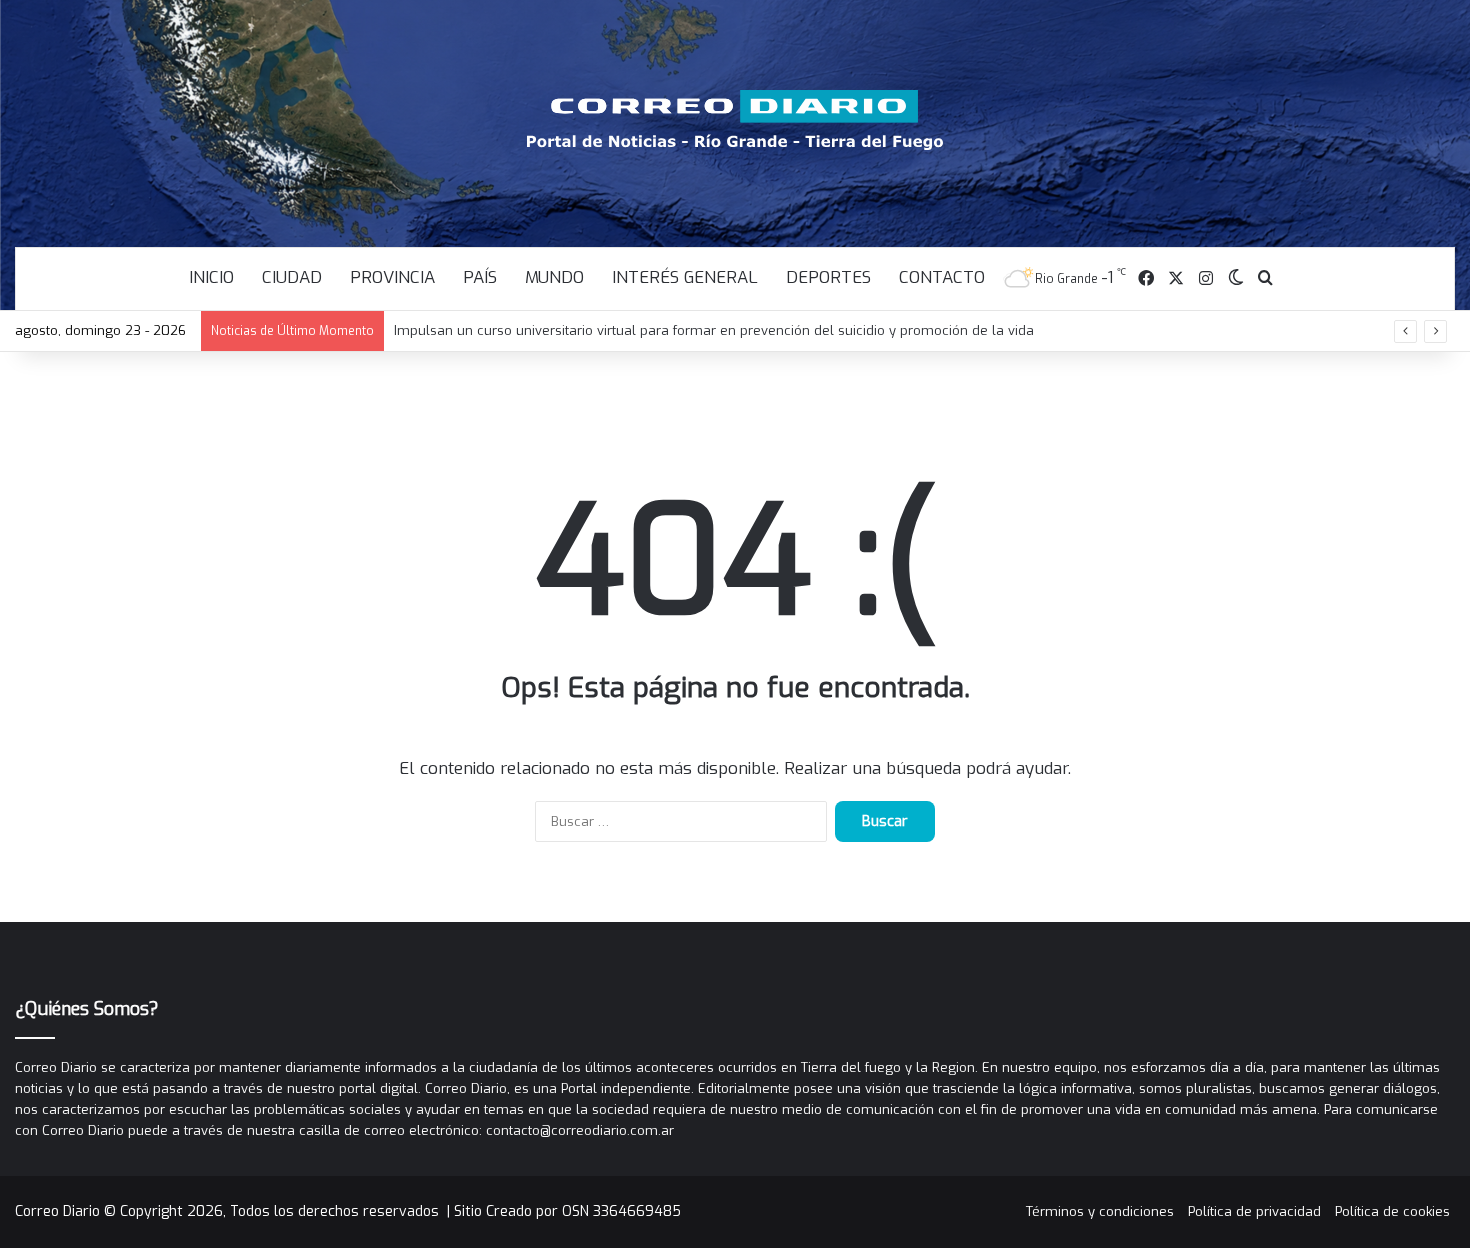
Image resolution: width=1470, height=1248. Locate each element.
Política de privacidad (1254, 1211)
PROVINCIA (392, 277)
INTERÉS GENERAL (685, 277)
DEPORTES (828, 277)
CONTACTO (942, 277)
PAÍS (480, 277)
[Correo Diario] (735, 120)
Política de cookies (1392, 1211)
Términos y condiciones (1100, 1211)
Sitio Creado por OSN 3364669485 (567, 1211)
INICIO (211, 277)
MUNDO (554, 277)
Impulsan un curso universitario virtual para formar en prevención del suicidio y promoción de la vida (714, 330)
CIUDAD (292, 277)
